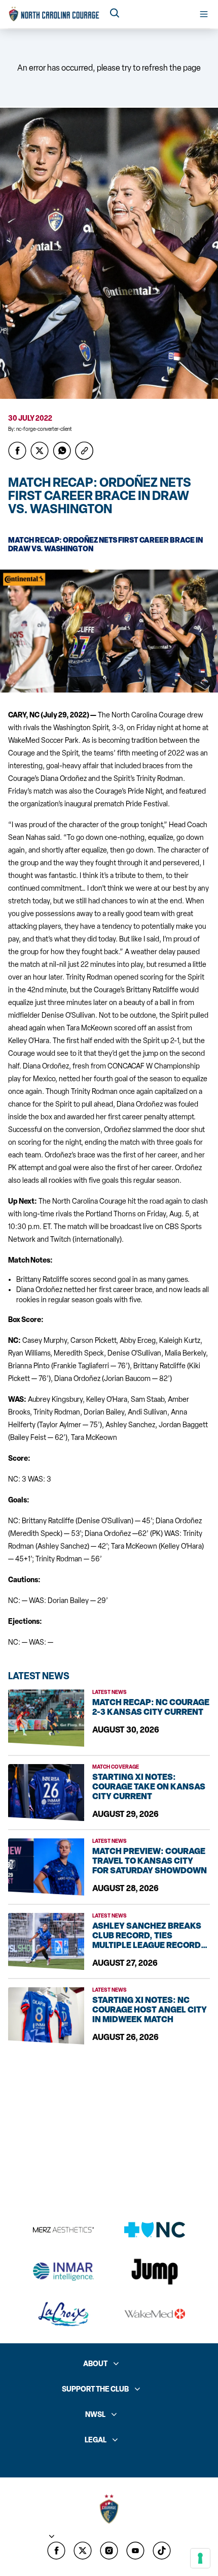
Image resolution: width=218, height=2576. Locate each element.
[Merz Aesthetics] (63, 2230)
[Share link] (84, 451)
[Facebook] (56, 2551)
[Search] (115, 14)
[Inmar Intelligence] (63, 2272)
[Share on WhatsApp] (62, 451)
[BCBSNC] (155, 2230)
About (95, 2364)
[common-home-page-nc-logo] (54, 14)
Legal (96, 2440)
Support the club (95, 2389)
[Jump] (155, 2272)
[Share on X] (40, 451)
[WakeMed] (155, 2314)
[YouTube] (135, 2551)
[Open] (204, 14)
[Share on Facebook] (17, 451)
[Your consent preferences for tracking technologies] (200, 2558)
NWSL (95, 2415)
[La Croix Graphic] (63, 2314)
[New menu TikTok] (162, 2551)
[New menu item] (83, 2551)
